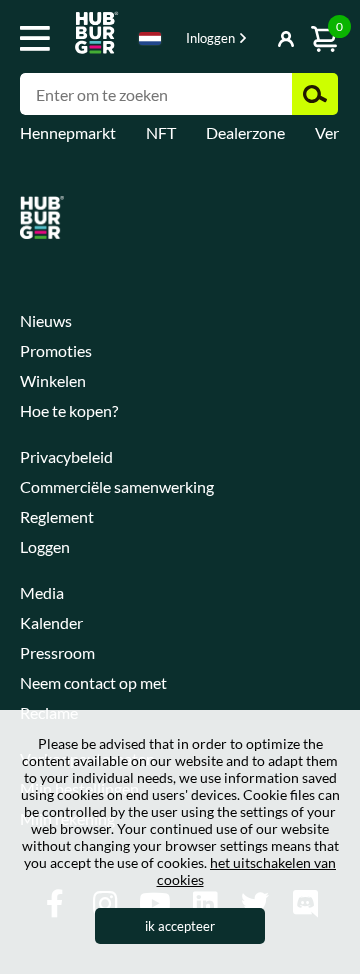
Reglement (57, 516)
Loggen (45, 546)
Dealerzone (245, 132)
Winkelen (53, 380)
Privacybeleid (66, 456)
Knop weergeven (247, 40)
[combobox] (150, 42)
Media (42, 592)
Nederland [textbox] (150, 38)
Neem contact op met (93, 682)
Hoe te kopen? (69, 410)
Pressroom (57, 652)
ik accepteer (180, 926)
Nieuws (46, 320)
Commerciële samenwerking (117, 486)
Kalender (51, 622)
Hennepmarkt (68, 132)
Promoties (56, 350)
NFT (161, 132)
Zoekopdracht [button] (315, 94)
